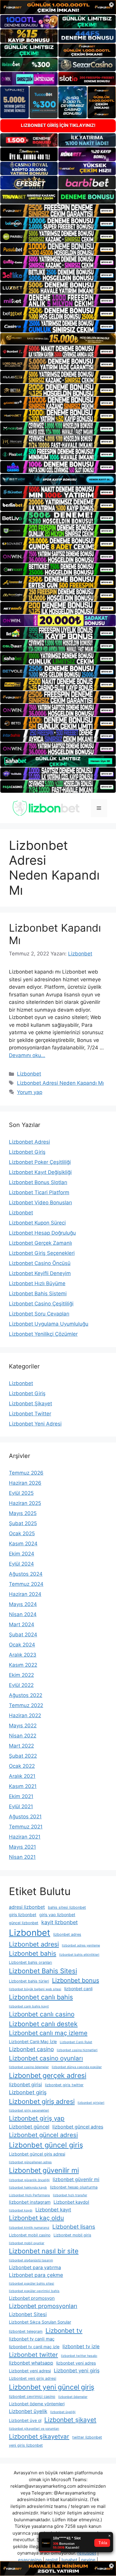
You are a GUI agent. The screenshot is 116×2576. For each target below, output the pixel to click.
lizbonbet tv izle (81, 2346)
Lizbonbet (29, 1074)
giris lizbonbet (23, 1915)
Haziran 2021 (25, 1837)
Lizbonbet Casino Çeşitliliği (41, 1304)
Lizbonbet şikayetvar (39, 2436)
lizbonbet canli (78, 1989)
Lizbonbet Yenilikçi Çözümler (43, 1334)
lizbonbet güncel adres (78, 2127)
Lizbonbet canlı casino (42, 2014)
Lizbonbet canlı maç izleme (48, 2033)
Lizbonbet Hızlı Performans (29, 2195)
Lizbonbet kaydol (71, 2202)
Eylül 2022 (21, 1685)
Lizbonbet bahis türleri (29, 1981)
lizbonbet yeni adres (76, 2363)
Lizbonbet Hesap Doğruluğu (42, 1233)
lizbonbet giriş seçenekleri (29, 2110)
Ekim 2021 (21, 1796)
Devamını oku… (27, 1055)
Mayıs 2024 (23, 1604)
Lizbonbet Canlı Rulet (76, 2042)
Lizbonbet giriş (28, 2092)
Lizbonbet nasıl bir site (44, 2251)
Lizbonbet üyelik (28, 2411)
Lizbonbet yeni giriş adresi (33, 2378)
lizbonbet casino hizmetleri (77, 2050)
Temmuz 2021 (26, 1827)
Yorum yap (30, 1092)
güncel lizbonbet (24, 1923)
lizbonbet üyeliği (63, 2412)
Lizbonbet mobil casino (30, 2235)
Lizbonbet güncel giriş (46, 2145)
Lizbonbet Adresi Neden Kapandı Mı (60, 1083)
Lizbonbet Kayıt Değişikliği (40, 1172)
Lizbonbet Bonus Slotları (38, 1182)
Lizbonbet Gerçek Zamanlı (40, 1243)
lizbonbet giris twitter (64, 2085)
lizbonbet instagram (30, 2202)
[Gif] (58, 339)
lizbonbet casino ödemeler (29, 2067)
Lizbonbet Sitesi (28, 2314)
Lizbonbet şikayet (70, 2420)
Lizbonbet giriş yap (37, 2118)
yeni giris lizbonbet (26, 2445)
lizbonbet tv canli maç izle (34, 2347)
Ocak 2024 (22, 1645)
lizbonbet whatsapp (31, 2363)
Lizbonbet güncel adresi (43, 2135)
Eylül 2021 (21, 1806)
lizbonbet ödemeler (73, 2397)
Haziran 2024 (25, 1594)
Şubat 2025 (23, 1523)
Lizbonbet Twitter (30, 1414)
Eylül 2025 (21, 1493)
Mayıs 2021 (22, 1847)
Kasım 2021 (23, 1786)
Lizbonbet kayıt (53, 2210)
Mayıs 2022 (23, 1726)
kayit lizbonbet (59, 1922)
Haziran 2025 (25, 1503)
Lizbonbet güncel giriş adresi (37, 2154)
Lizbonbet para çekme (36, 2275)
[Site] (58, 210)
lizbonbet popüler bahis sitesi (32, 2284)
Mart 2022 (21, 1746)
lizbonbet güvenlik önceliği (29, 2180)
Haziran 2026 (25, 1483)
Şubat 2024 (23, 1635)
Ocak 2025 (22, 1533)
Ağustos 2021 (25, 1817)
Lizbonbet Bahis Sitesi (43, 1971)
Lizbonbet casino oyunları (46, 2058)
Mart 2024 (22, 1624)
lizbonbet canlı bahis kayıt (29, 2006)
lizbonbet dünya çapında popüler (77, 2067)
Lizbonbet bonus (76, 1980)
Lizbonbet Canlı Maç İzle (33, 2042)
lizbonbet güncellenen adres (30, 2162)
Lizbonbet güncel (29, 2127)
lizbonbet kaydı (21, 2210)
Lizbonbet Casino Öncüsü (40, 1263)
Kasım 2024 (23, 1544)
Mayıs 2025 (23, 1513)
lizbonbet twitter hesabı (79, 2356)
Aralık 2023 (23, 1655)
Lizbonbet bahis (33, 1953)
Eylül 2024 (21, 1564)
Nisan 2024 (23, 1614)
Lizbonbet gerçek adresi (48, 2076)
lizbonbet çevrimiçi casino (32, 2397)
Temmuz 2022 (26, 1705)
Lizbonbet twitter (33, 2355)
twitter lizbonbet (87, 2437)
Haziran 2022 (25, 1715)
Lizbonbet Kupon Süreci (37, 1223)
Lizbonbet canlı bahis (41, 1997)
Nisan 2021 (22, 1857)
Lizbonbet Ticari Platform (39, 1192)
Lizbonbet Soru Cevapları (39, 1314)
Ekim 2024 (22, 1554)
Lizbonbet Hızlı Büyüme (37, 1283)
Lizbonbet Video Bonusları (40, 1203)
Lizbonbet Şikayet (30, 1404)
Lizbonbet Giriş (27, 1152)
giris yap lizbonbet (57, 1915)
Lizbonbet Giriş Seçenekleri (42, 1253)
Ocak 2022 (22, 1766)
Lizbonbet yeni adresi (30, 2371)
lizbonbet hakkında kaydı (28, 2188)
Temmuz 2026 (26, 1473)
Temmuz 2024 (26, 1584)
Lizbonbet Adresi (29, 1142)
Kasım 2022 (23, 1665)
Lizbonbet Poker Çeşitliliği (40, 1162)
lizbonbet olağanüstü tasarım (31, 2260)
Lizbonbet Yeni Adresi (35, 1424)
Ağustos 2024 (26, 1574)
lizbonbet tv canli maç (32, 2339)
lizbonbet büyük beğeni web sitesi (35, 1989)
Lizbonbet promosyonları (43, 2306)
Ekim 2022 (21, 1675)
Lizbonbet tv (64, 2331)
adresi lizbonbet (27, 1907)
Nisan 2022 (23, 1736)
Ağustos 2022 (26, 1695)
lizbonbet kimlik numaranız (29, 2228)
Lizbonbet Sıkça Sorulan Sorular (40, 2322)
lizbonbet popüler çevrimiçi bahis (34, 2291)
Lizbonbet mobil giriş (72, 2235)
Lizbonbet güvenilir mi (44, 2170)
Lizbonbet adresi (34, 1944)
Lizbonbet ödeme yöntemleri (37, 2404)
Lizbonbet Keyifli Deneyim (40, 1273)
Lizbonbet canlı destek (43, 2024)
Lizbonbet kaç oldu (36, 2218)
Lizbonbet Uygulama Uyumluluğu (49, 1324)
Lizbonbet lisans (74, 2227)
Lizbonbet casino (31, 2049)
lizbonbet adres (67, 1934)
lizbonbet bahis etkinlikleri (79, 1955)
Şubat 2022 (23, 1756)
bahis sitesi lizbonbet (67, 1907)
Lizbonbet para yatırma (35, 2267)
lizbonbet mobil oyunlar (27, 2243)
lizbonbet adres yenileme (81, 1945)
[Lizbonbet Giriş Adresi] (46, 808)
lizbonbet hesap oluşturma (74, 2187)
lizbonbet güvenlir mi (76, 2179)
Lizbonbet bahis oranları (30, 1962)
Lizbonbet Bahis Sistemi (38, 1294)
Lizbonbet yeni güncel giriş (52, 2387)
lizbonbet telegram (26, 2331)
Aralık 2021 (22, 1776)
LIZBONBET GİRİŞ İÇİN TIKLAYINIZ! (58, 125)
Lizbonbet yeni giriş (77, 2371)
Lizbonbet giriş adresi (42, 2101)
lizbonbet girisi (25, 2085)
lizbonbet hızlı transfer (70, 2195)
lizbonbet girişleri (91, 2103)
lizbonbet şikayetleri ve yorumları (34, 2429)
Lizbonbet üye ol (25, 2420)
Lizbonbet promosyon (32, 2298)
